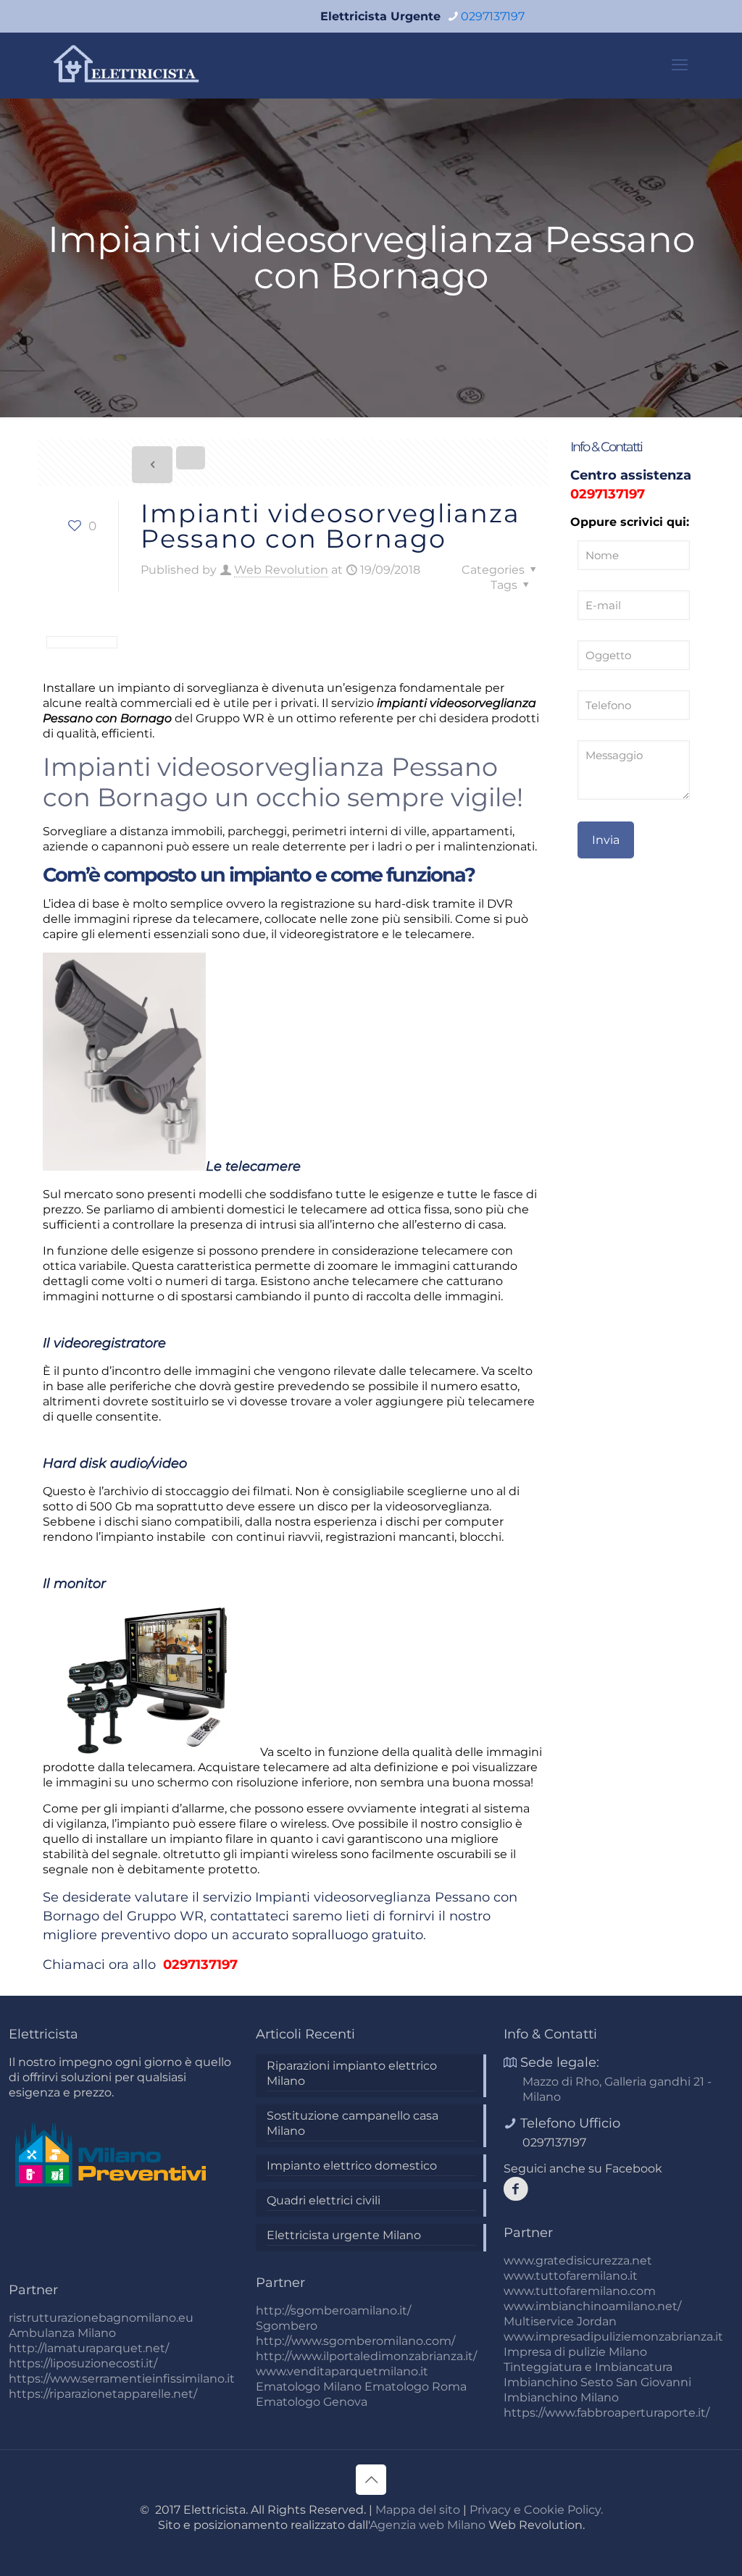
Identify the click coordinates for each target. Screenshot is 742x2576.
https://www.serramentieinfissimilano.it (122, 2379)
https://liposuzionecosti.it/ (83, 2363)
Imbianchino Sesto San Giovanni (597, 2382)
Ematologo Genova (312, 2402)
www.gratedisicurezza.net (578, 2261)
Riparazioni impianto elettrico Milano (352, 2073)
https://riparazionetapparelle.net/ (103, 2394)
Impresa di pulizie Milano (575, 2352)
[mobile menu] (680, 65)
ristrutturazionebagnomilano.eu (101, 2318)
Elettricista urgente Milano (344, 2235)
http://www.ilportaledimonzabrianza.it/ (366, 2356)
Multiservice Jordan (560, 2321)
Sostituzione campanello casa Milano (353, 2123)
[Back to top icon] (371, 2480)
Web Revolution (281, 570)
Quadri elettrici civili (324, 2200)
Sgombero (287, 2326)
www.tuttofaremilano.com (580, 2291)
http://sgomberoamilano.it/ (333, 2311)
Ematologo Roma (416, 2387)
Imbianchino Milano (561, 2397)
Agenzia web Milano (428, 2525)
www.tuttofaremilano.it (571, 2276)
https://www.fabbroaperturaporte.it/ (606, 2413)
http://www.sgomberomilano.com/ (355, 2341)
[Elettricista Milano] (128, 65)
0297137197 (493, 16)
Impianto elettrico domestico (352, 2166)
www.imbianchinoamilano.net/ (592, 2306)
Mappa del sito (418, 2510)
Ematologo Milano (309, 2387)
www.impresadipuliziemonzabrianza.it (613, 2337)
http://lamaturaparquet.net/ (89, 2348)
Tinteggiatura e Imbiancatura (588, 2367)
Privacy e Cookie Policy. (536, 2510)
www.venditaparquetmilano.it (342, 2371)
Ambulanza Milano (62, 2333)
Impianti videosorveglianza (343, 1897)
